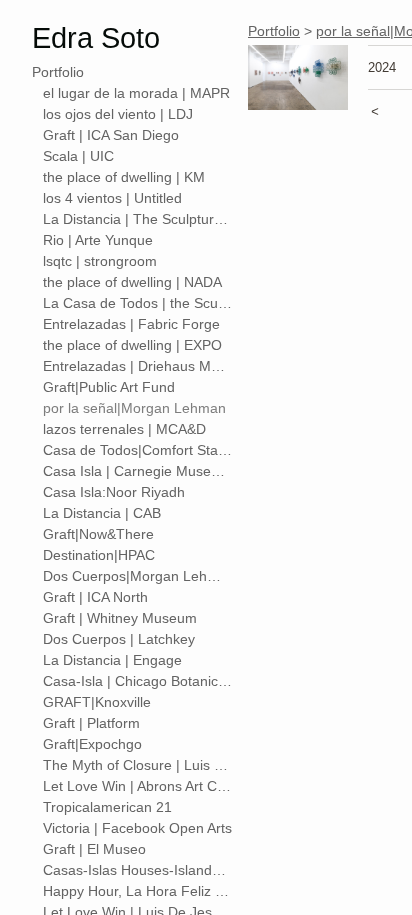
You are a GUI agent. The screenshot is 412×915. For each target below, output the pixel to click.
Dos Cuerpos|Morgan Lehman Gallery (138, 576)
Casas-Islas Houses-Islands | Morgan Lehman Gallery (138, 870)
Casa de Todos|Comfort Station (138, 450)
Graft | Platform (91, 723)
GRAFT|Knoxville (97, 702)
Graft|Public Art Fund (109, 387)
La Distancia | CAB (102, 513)
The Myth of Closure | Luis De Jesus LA (138, 765)
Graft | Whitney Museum (120, 618)
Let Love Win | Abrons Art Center (138, 786)
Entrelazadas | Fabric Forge (131, 324)
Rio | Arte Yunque (98, 240)
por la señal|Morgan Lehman (134, 408)
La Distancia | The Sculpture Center (138, 219)
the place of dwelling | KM (124, 177)
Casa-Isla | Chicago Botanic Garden (138, 681)
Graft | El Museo (94, 849)
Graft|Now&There (98, 534)
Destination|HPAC (99, 555)
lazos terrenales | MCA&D (124, 429)
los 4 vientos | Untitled (112, 198)
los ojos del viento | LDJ (118, 114)
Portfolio (58, 72)
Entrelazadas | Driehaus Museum (138, 366)
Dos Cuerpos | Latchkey (119, 639)
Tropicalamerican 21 (107, 807)
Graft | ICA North (95, 597)
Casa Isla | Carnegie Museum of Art (138, 471)
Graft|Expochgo (92, 744)
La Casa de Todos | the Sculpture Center (138, 303)
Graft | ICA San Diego (111, 135)
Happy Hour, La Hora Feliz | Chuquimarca (138, 891)
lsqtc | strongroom (100, 261)
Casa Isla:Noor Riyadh (114, 492)
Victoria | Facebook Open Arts (137, 828)
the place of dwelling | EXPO (132, 345)
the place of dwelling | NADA (132, 282)
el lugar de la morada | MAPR (136, 93)
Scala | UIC (78, 156)
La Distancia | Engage (112, 660)
